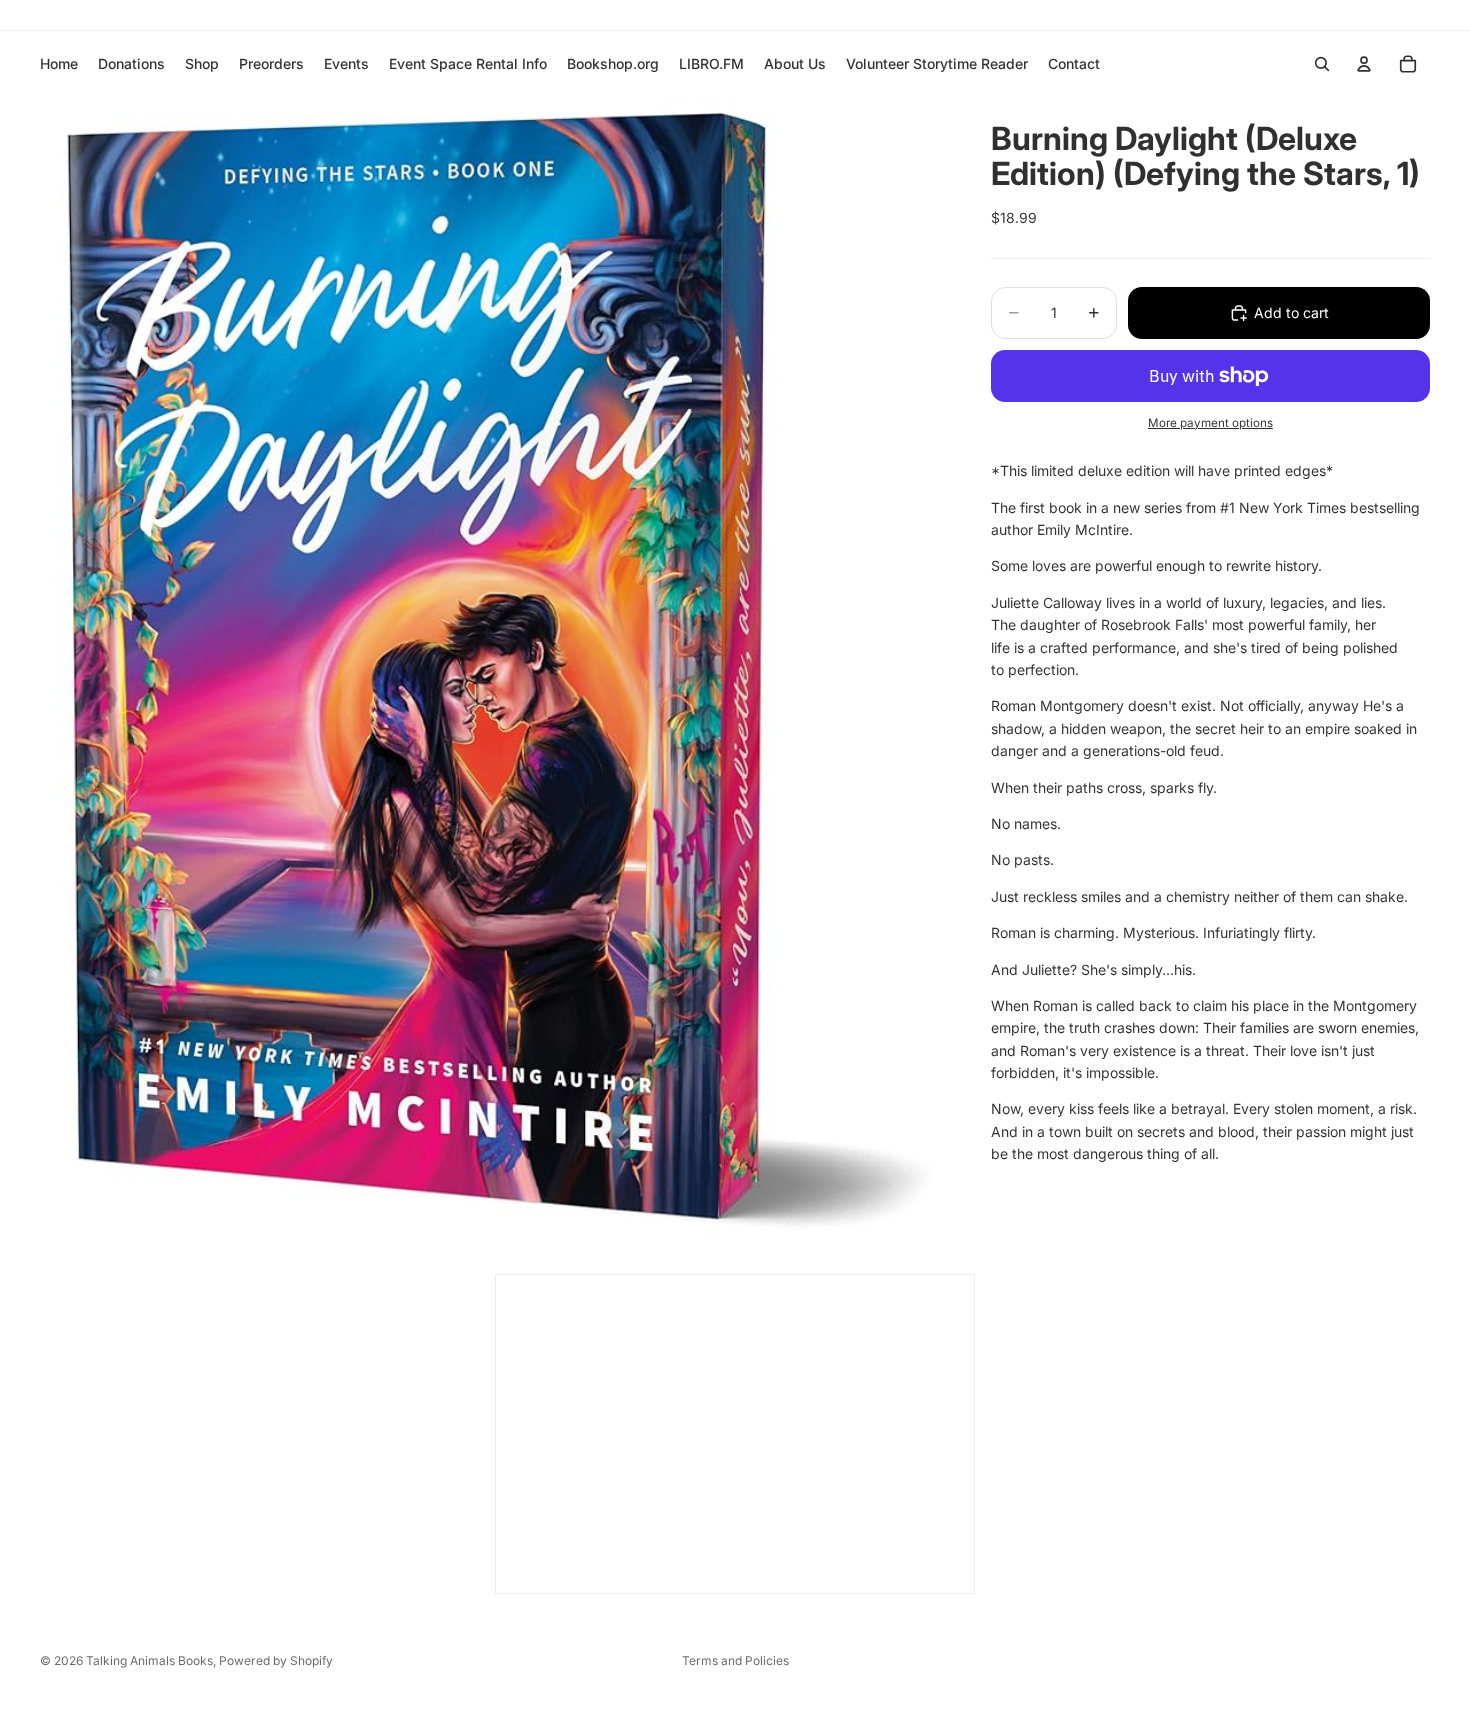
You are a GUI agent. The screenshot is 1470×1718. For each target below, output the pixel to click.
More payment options (1210, 423)
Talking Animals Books (149, 1660)
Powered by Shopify (276, 1660)
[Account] (1364, 64)
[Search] (1322, 64)
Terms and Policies (735, 1660)
